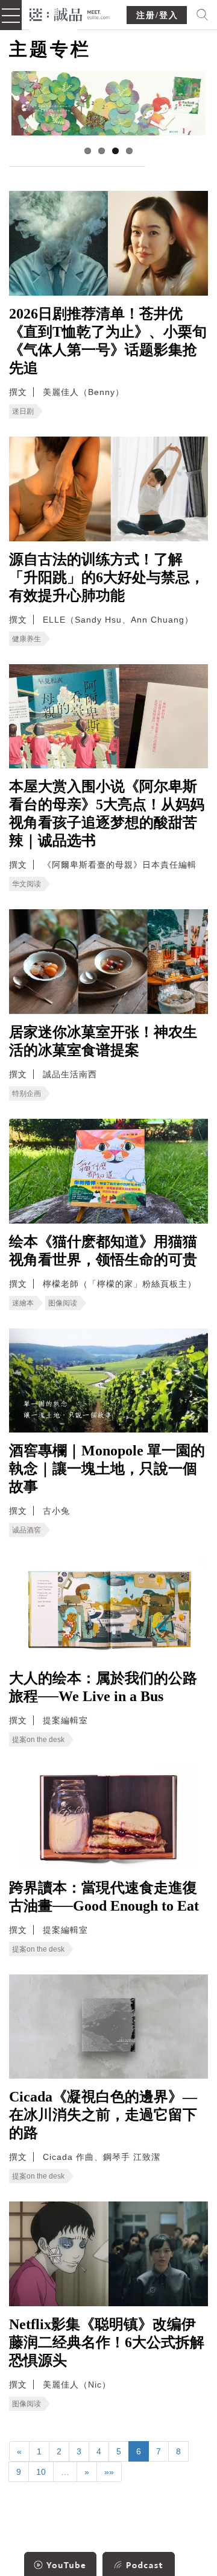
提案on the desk (38, 1740)
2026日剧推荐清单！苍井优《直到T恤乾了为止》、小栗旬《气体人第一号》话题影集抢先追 (108, 341)
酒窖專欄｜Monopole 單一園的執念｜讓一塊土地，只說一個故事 (107, 1469)
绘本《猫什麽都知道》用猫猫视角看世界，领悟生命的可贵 (103, 1251)
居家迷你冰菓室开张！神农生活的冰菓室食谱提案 (103, 1041)
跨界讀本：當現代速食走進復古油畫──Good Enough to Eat (104, 1897)
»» (109, 2472)
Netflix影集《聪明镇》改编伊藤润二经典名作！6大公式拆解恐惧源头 (107, 2342)
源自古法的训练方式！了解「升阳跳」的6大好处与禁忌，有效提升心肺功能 (107, 577)
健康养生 (27, 639)
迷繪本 (23, 1303)
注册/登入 (157, 15)
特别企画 (27, 1094)
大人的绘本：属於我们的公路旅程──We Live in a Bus (103, 1687)
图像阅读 (63, 1303)
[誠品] (70, 14)
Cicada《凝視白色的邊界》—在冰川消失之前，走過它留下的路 (103, 2115)
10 (41, 2472)
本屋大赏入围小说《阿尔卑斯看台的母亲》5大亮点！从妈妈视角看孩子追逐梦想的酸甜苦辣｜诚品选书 (107, 814)
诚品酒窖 (27, 1530)
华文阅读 (27, 884)
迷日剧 (23, 411)
